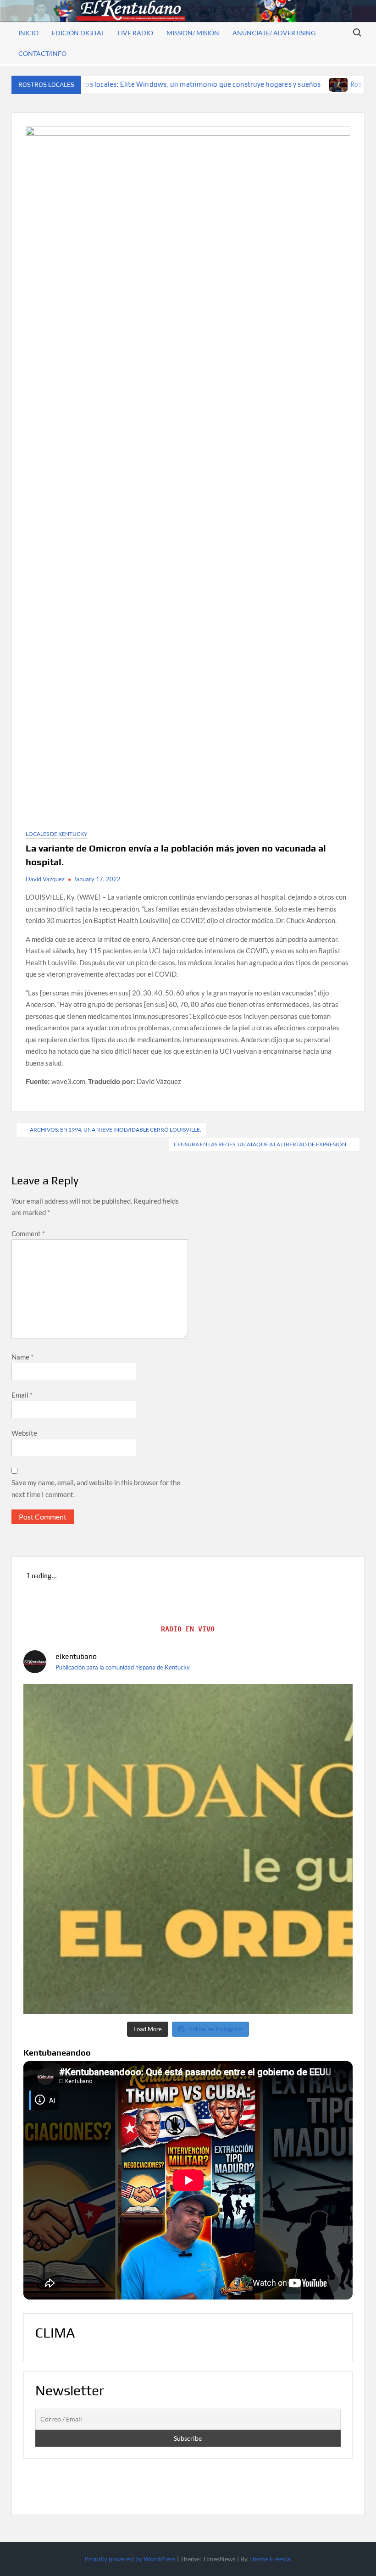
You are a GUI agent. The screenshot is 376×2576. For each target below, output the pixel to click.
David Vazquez (45, 879)
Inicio (28, 33)
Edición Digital (78, 33)
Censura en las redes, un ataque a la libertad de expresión (260, 1144)
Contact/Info (42, 53)
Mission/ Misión (193, 33)
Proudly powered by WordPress (130, 2559)
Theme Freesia (270, 2559)
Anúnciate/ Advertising (274, 33)
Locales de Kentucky (57, 834)
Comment (28, 1233)
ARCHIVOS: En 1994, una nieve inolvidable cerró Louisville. (116, 1130)
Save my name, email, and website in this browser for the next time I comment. (96, 1488)
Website (24, 1433)
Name (22, 1357)
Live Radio (135, 33)
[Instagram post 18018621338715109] (188, 1849)
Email (22, 1395)
